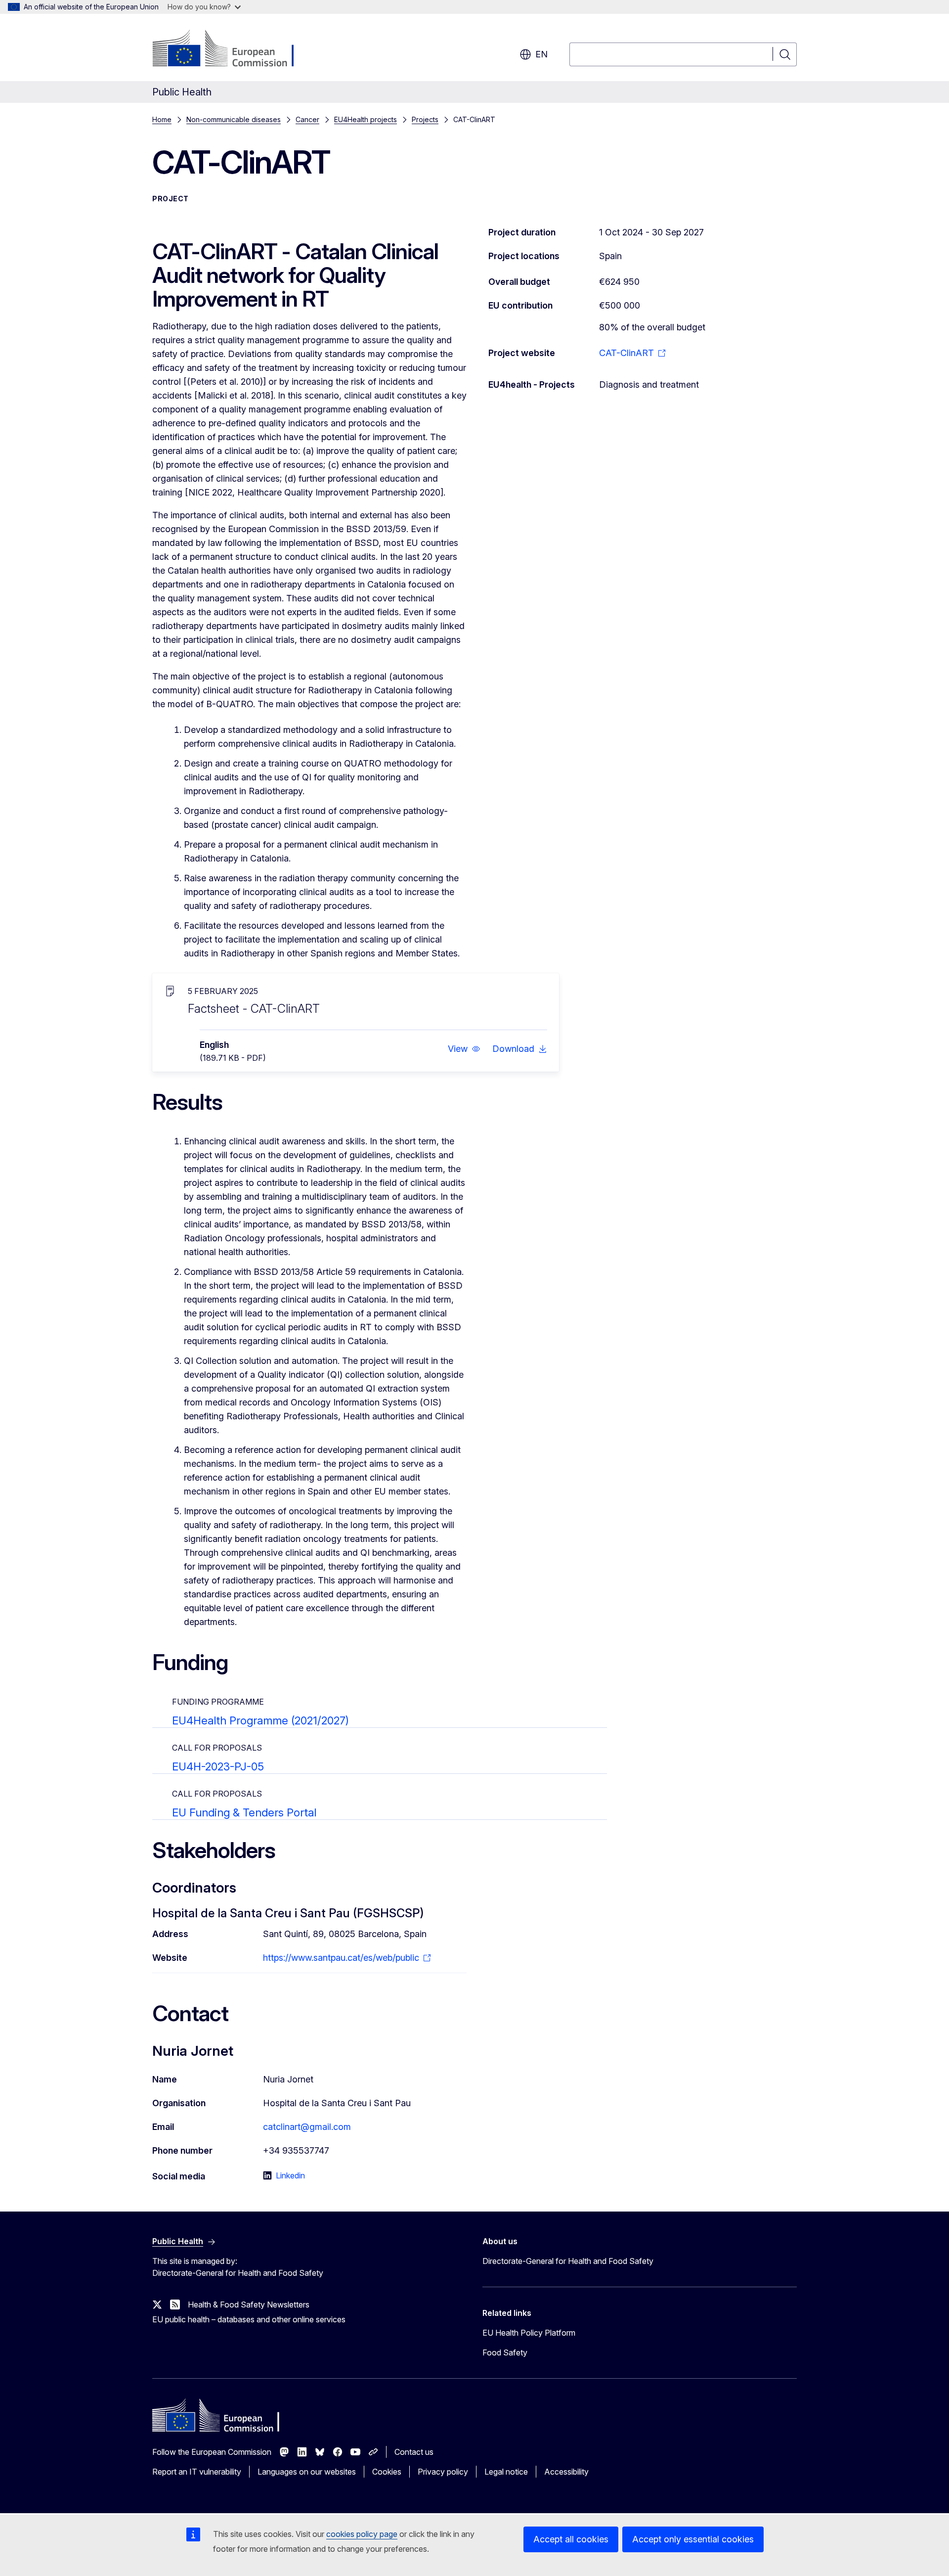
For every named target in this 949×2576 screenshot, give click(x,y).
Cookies (387, 2472)
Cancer (307, 119)
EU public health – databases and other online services (249, 2319)
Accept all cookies (571, 2539)
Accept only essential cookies (693, 2539)
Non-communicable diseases (234, 119)
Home (162, 119)
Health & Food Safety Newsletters (249, 2305)
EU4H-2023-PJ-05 (218, 1766)
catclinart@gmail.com (307, 2127)
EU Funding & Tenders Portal (244, 1812)
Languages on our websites (307, 2472)
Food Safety (505, 2352)
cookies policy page (362, 2534)
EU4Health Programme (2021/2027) (260, 1720)
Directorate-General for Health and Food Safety (568, 2261)
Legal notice (506, 2472)
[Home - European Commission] (232, 49)
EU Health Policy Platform (529, 2333)
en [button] (541, 54)
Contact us (414, 2452)
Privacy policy (443, 2472)
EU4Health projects (366, 119)
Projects (425, 119)
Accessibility (566, 2472)
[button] (464, 1049)
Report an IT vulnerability (197, 2472)
